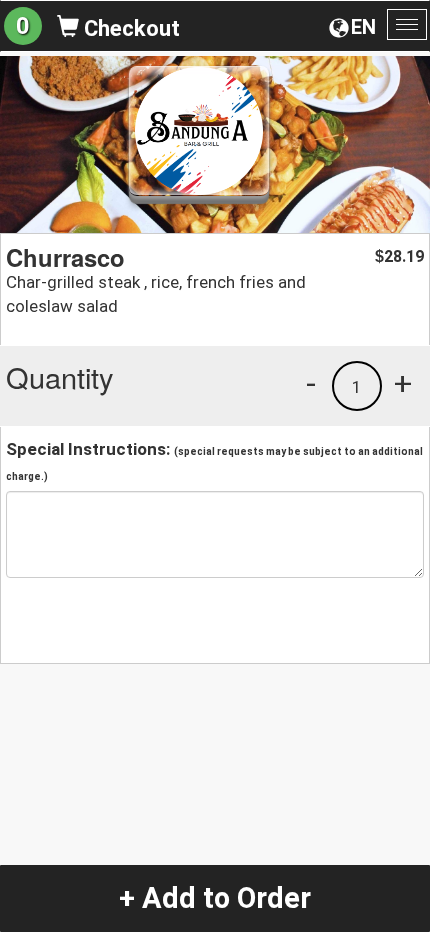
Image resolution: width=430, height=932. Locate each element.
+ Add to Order (215, 898)
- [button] (311, 383)
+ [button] (403, 383)
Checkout (129, 28)
